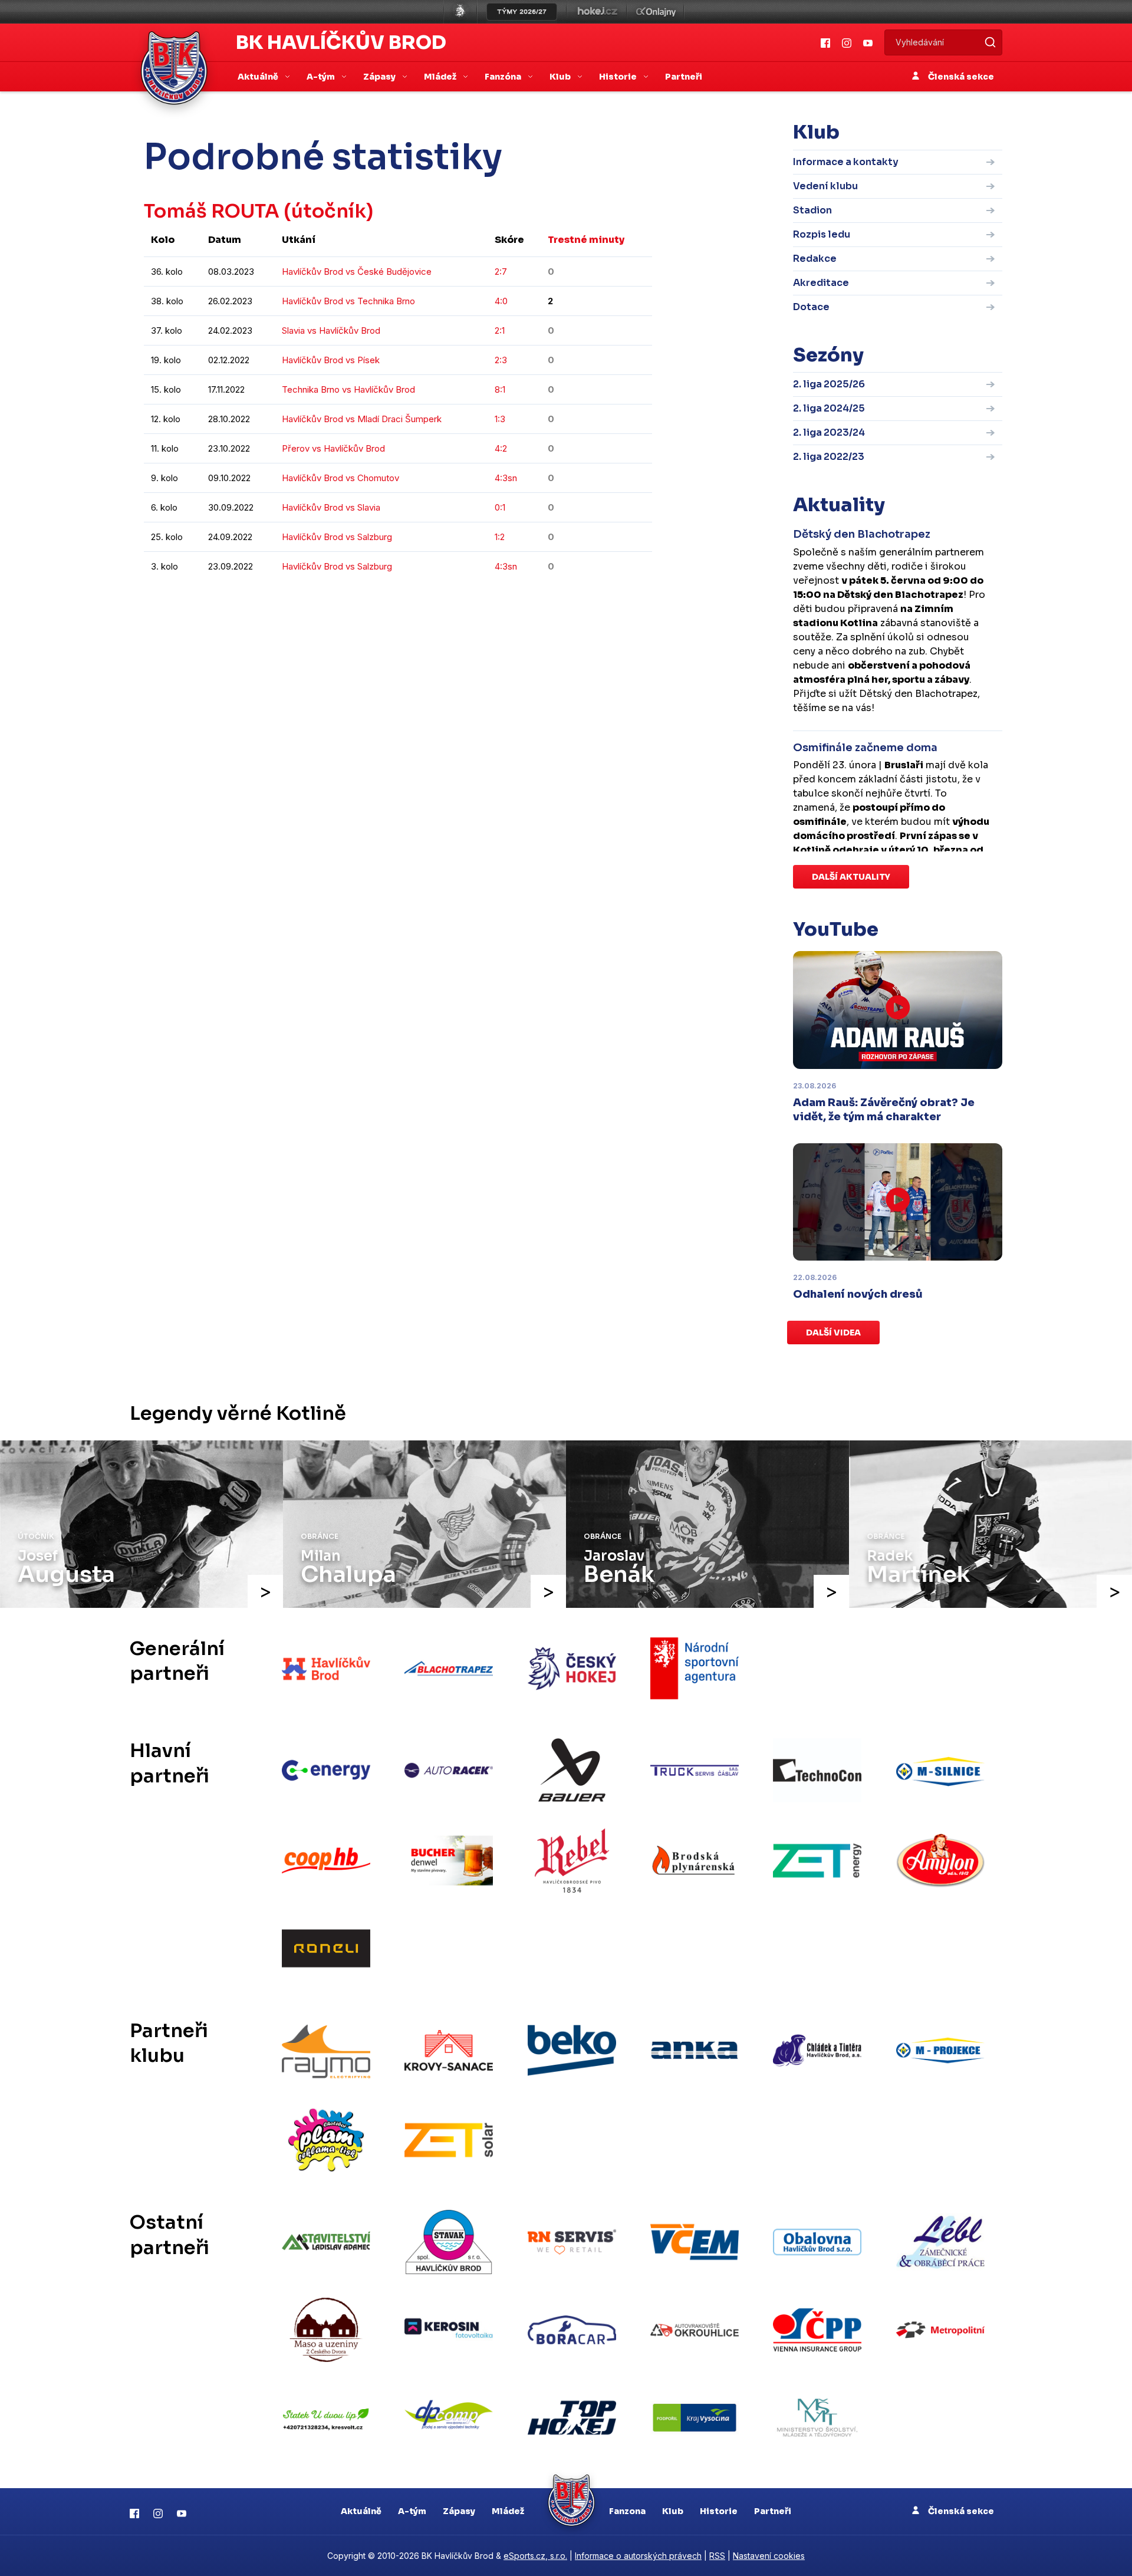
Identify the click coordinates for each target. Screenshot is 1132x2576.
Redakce (815, 259)
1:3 (500, 419)
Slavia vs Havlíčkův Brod (331, 330)
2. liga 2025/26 (829, 384)
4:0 (501, 301)
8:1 (500, 389)
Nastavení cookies (769, 2556)
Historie (719, 2511)
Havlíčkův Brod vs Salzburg (337, 537)
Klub (673, 2511)
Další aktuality (851, 877)
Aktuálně (361, 2511)
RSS (717, 2556)
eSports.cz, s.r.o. (535, 2556)
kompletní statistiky (579, 602)
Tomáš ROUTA (212, 211)
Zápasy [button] (380, 77)
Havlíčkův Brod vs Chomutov (340, 478)
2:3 (501, 360)
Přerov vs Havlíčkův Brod (333, 448)
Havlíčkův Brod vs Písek (331, 360)
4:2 (501, 448)
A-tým (412, 2511)
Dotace (811, 307)
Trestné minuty (586, 240)
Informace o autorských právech (638, 2556)
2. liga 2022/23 (829, 457)
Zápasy (459, 2511)
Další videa (833, 1333)
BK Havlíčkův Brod (341, 42)
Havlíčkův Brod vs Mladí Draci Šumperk (362, 419)
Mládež (508, 2511)
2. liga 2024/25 (829, 408)
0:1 (500, 507)
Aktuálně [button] (259, 77)
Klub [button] (561, 77)
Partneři (684, 77)
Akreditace (821, 283)
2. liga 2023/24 (829, 432)
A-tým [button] (322, 77)
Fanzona (627, 2511)
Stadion (812, 210)
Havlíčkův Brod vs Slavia (331, 507)
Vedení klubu (825, 186)
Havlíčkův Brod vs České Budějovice (357, 272)
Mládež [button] (441, 77)
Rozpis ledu (822, 234)
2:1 (500, 330)
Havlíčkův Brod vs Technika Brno (348, 301)
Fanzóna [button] (504, 77)
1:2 (500, 537)
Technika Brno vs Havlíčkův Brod (348, 389)
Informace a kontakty (846, 162)
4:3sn (506, 478)
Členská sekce (960, 77)
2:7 (501, 272)
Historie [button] (619, 77)
